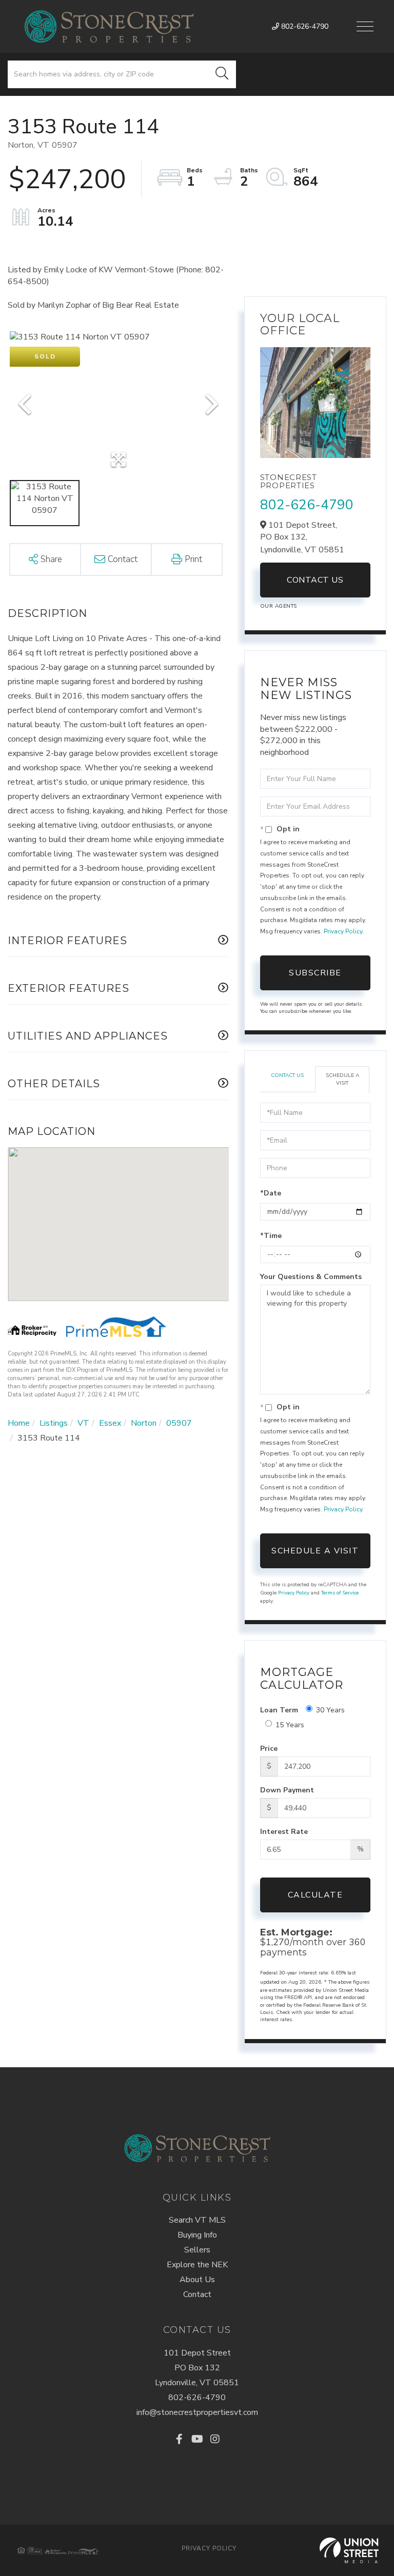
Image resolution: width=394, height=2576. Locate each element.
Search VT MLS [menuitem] (197, 2220)
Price (269, 1749)
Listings (54, 1423)
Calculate (316, 1895)
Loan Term (279, 1710)
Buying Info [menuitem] (197, 2235)
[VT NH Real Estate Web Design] (349, 2550)
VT (83, 1423)
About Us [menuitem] (197, 2280)
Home (19, 1423)
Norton (144, 1423)
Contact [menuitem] (197, 2294)
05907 (179, 1423)
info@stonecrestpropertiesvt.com (197, 2412)
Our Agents (279, 606)
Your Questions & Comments (311, 1277)
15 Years (290, 1725)
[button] (222, 74)
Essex (110, 1423)
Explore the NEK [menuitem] (197, 2265)
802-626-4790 (304, 26)
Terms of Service (340, 1593)
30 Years (330, 1710)
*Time (271, 1236)
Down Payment (287, 1790)
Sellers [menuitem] (197, 2250)
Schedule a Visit (342, 1079)
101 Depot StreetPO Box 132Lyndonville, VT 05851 (197, 2368)
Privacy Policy (343, 931)
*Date (271, 1193)
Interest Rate (284, 1832)
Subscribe (315, 973)
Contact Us (315, 580)
